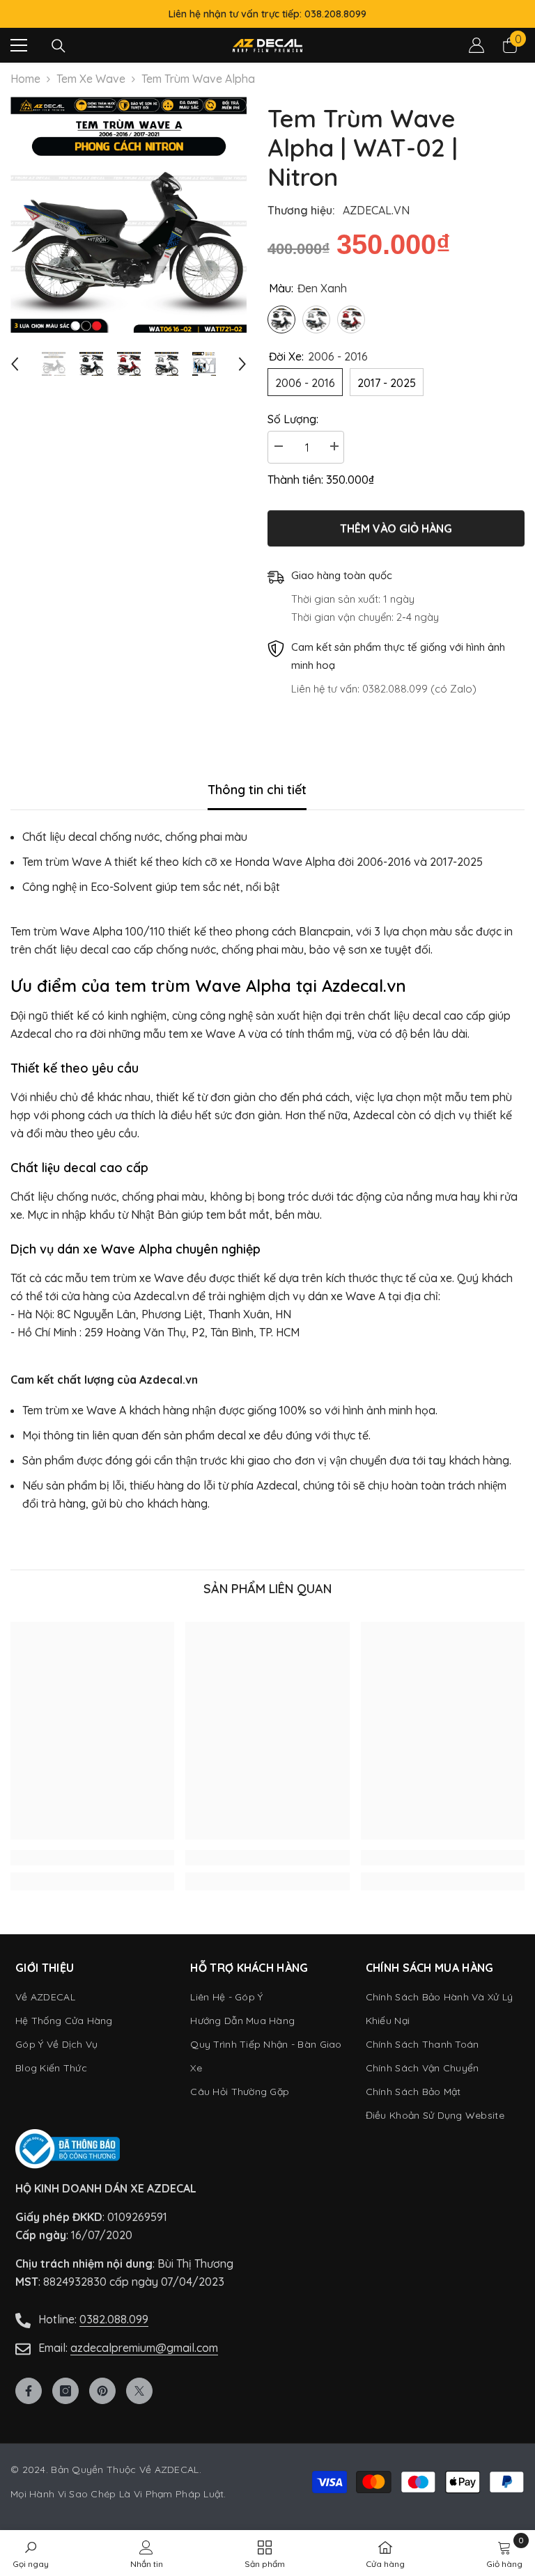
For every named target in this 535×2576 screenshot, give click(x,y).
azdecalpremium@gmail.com (144, 2348)
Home (25, 79)
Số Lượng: (293, 419)
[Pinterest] (102, 2391)
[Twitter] (139, 2391)
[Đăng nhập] (476, 45)
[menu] (19, 45)
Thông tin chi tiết (257, 790)
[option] (129, 215)
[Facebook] (29, 2391)
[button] (15, 364)
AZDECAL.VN (376, 210)
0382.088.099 (114, 2319)
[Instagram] (65, 2391)
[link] (92, 1858)
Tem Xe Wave (91, 79)
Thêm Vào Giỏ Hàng (396, 528)
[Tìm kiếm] (59, 46)
